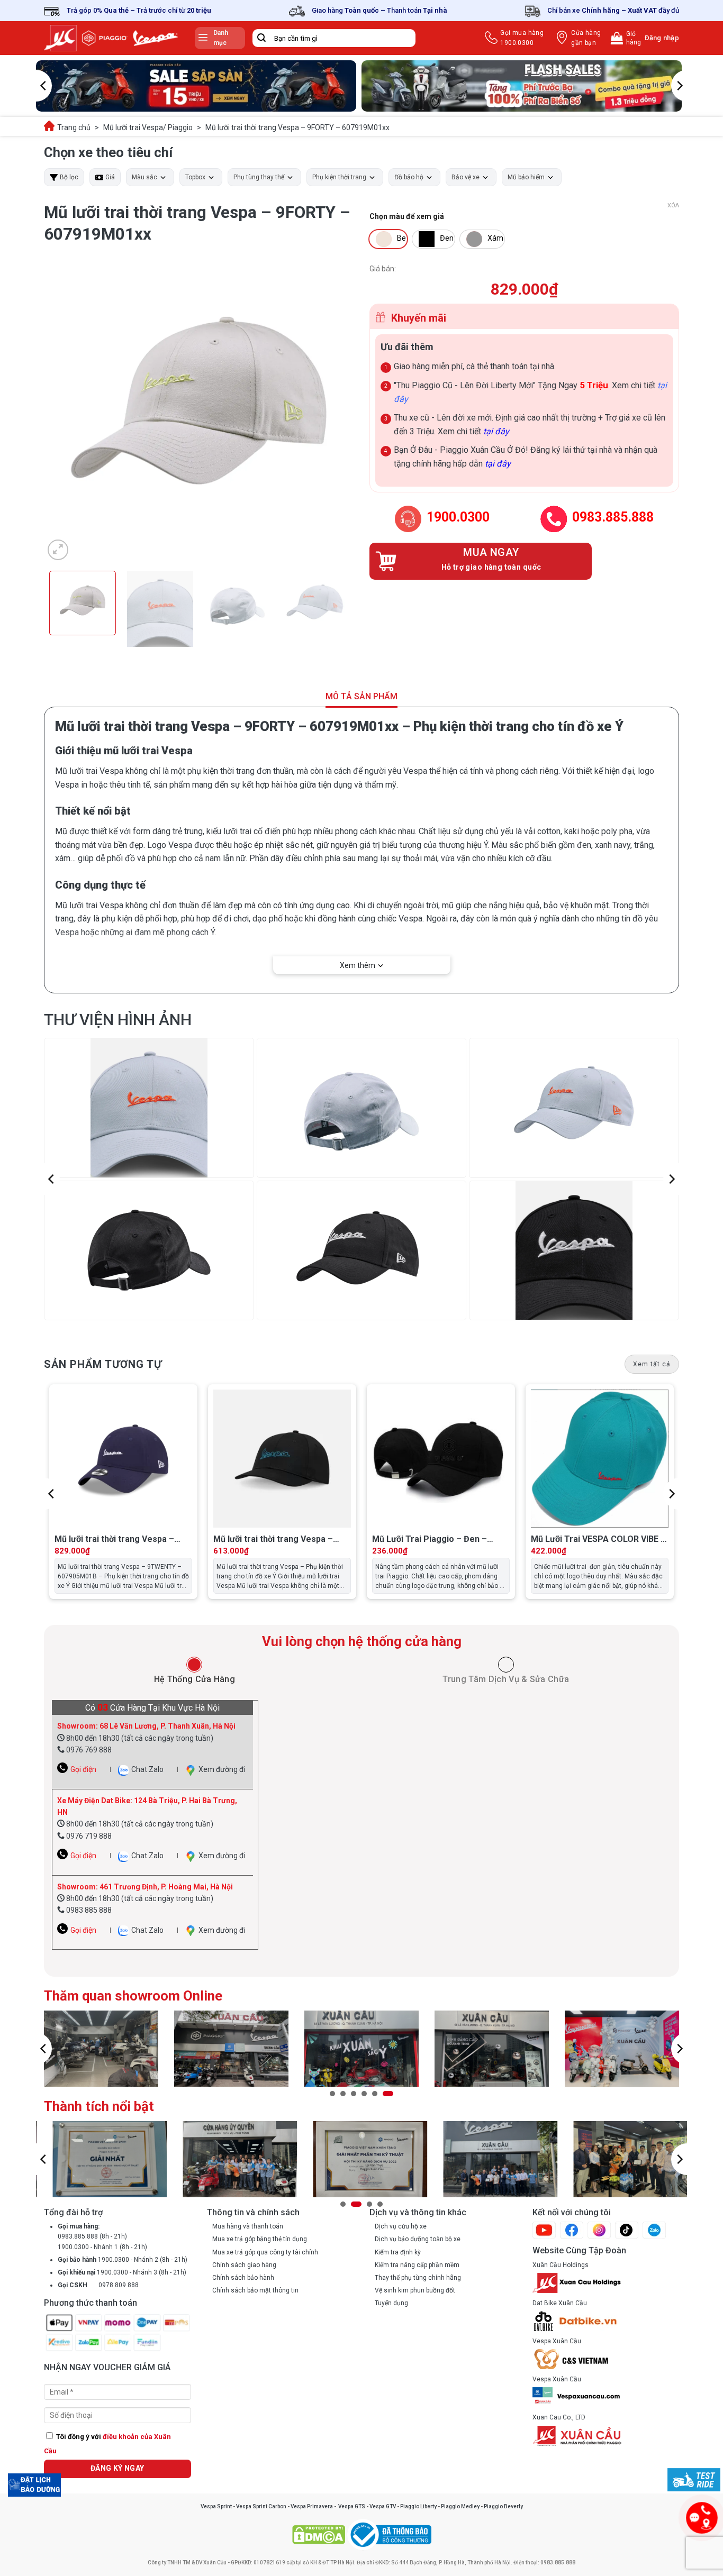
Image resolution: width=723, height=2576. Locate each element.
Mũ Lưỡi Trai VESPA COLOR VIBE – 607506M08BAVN (598, 1540)
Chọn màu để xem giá (407, 217)
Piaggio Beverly (503, 2506)
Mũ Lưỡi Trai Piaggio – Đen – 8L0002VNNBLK (430, 1540)
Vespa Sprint (216, 2506)
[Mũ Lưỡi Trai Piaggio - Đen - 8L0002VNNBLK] (441, 1458)
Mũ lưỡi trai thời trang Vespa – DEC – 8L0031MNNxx (273, 1540)
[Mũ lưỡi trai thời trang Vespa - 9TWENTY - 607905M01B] (123, 1458)
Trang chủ (74, 127)
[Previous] (44, 86)
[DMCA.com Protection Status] (319, 2534)
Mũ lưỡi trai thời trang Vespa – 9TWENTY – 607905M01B (114, 1540)
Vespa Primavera (312, 2506)
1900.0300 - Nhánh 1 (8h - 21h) (102, 2247)
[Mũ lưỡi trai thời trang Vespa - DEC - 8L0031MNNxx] (282, 1458)
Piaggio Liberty (418, 2506)
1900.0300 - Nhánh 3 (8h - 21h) (122, 2272)
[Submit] (261, 38)
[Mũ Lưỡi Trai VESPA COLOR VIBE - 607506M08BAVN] (600, 1458)
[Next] (679, 86)
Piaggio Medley (460, 2506)
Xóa (673, 205)
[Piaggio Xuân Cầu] (111, 38)
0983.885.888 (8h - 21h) (92, 2236)
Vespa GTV (383, 2506)
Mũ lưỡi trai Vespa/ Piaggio (148, 127)
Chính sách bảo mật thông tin (255, 2290)
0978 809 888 (98, 2285)
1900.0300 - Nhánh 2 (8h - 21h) (123, 2260)
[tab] (195, 1671)
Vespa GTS (352, 2506)
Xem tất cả (652, 1364)
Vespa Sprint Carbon (261, 2506)
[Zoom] (58, 550)
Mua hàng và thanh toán (248, 2226)
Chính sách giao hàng (244, 2265)
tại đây (496, 431)
